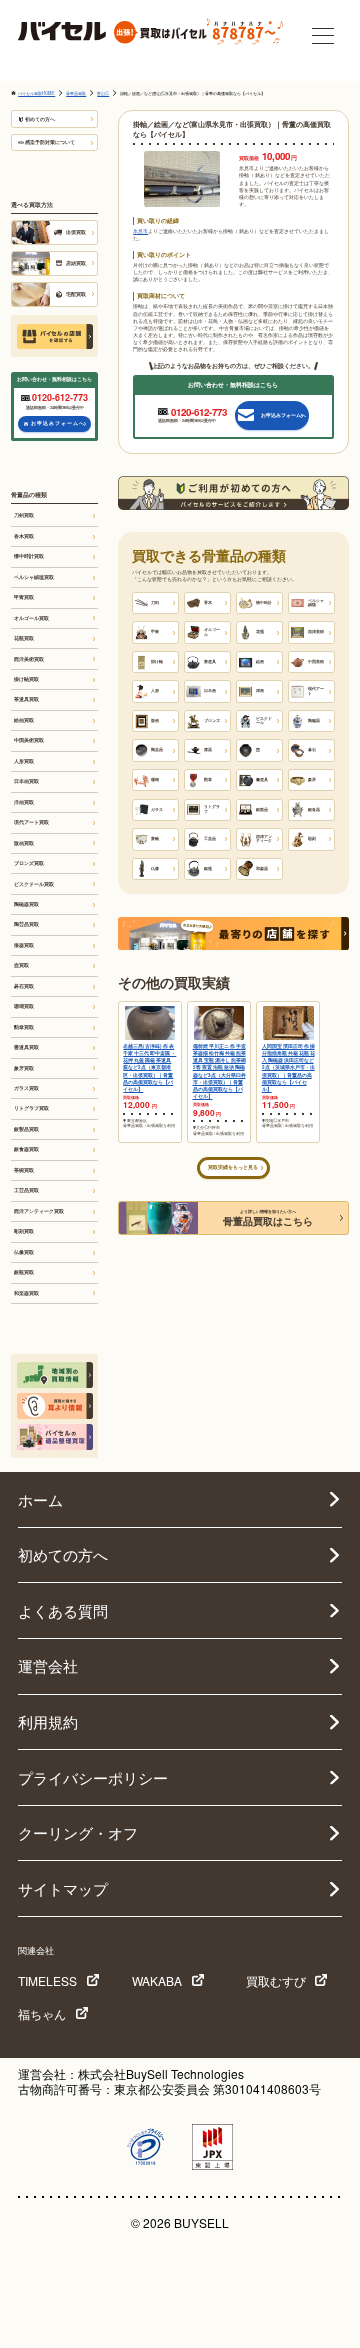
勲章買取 (24, 1027)
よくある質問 (63, 1610)
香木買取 (24, 536)
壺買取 (21, 965)
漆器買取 (24, 945)
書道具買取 (26, 1047)
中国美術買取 (29, 740)
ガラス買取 (26, 1088)
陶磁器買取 (26, 904)
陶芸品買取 (26, 924)
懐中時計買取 (29, 556)
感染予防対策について (50, 142)
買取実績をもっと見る (233, 1167)
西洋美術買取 (29, 659)
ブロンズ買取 (29, 863)
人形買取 (24, 761)
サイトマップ (63, 1888)
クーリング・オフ (78, 1832)
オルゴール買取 (31, 618)
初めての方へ (40, 119)
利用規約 (48, 1721)
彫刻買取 (24, 1231)
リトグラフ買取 (31, 1108)
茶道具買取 (26, 699)
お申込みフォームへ (58, 423)
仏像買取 (24, 1252)
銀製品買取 (26, 1129)
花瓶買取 (24, 638)
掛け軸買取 (26, 679)
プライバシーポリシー (93, 1777)
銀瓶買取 (24, 1272)
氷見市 (140, 231)
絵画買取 (24, 720)
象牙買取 (24, 1068)
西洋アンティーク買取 (39, 1211)
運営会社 (48, 1665)
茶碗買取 (24, 1170)
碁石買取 (24, 986)
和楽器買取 (26, 1293)
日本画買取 (26, 781)
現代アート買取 (31, 822)
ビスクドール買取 (34, 884)
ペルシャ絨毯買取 (34, 577)
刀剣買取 (24, 515)
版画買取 (24, 843)
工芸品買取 (26, 1190)
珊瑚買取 (24, 1006)
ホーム (40, 1499)
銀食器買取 (26, 1149)
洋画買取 (24, 802)
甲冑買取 (24, 597)
